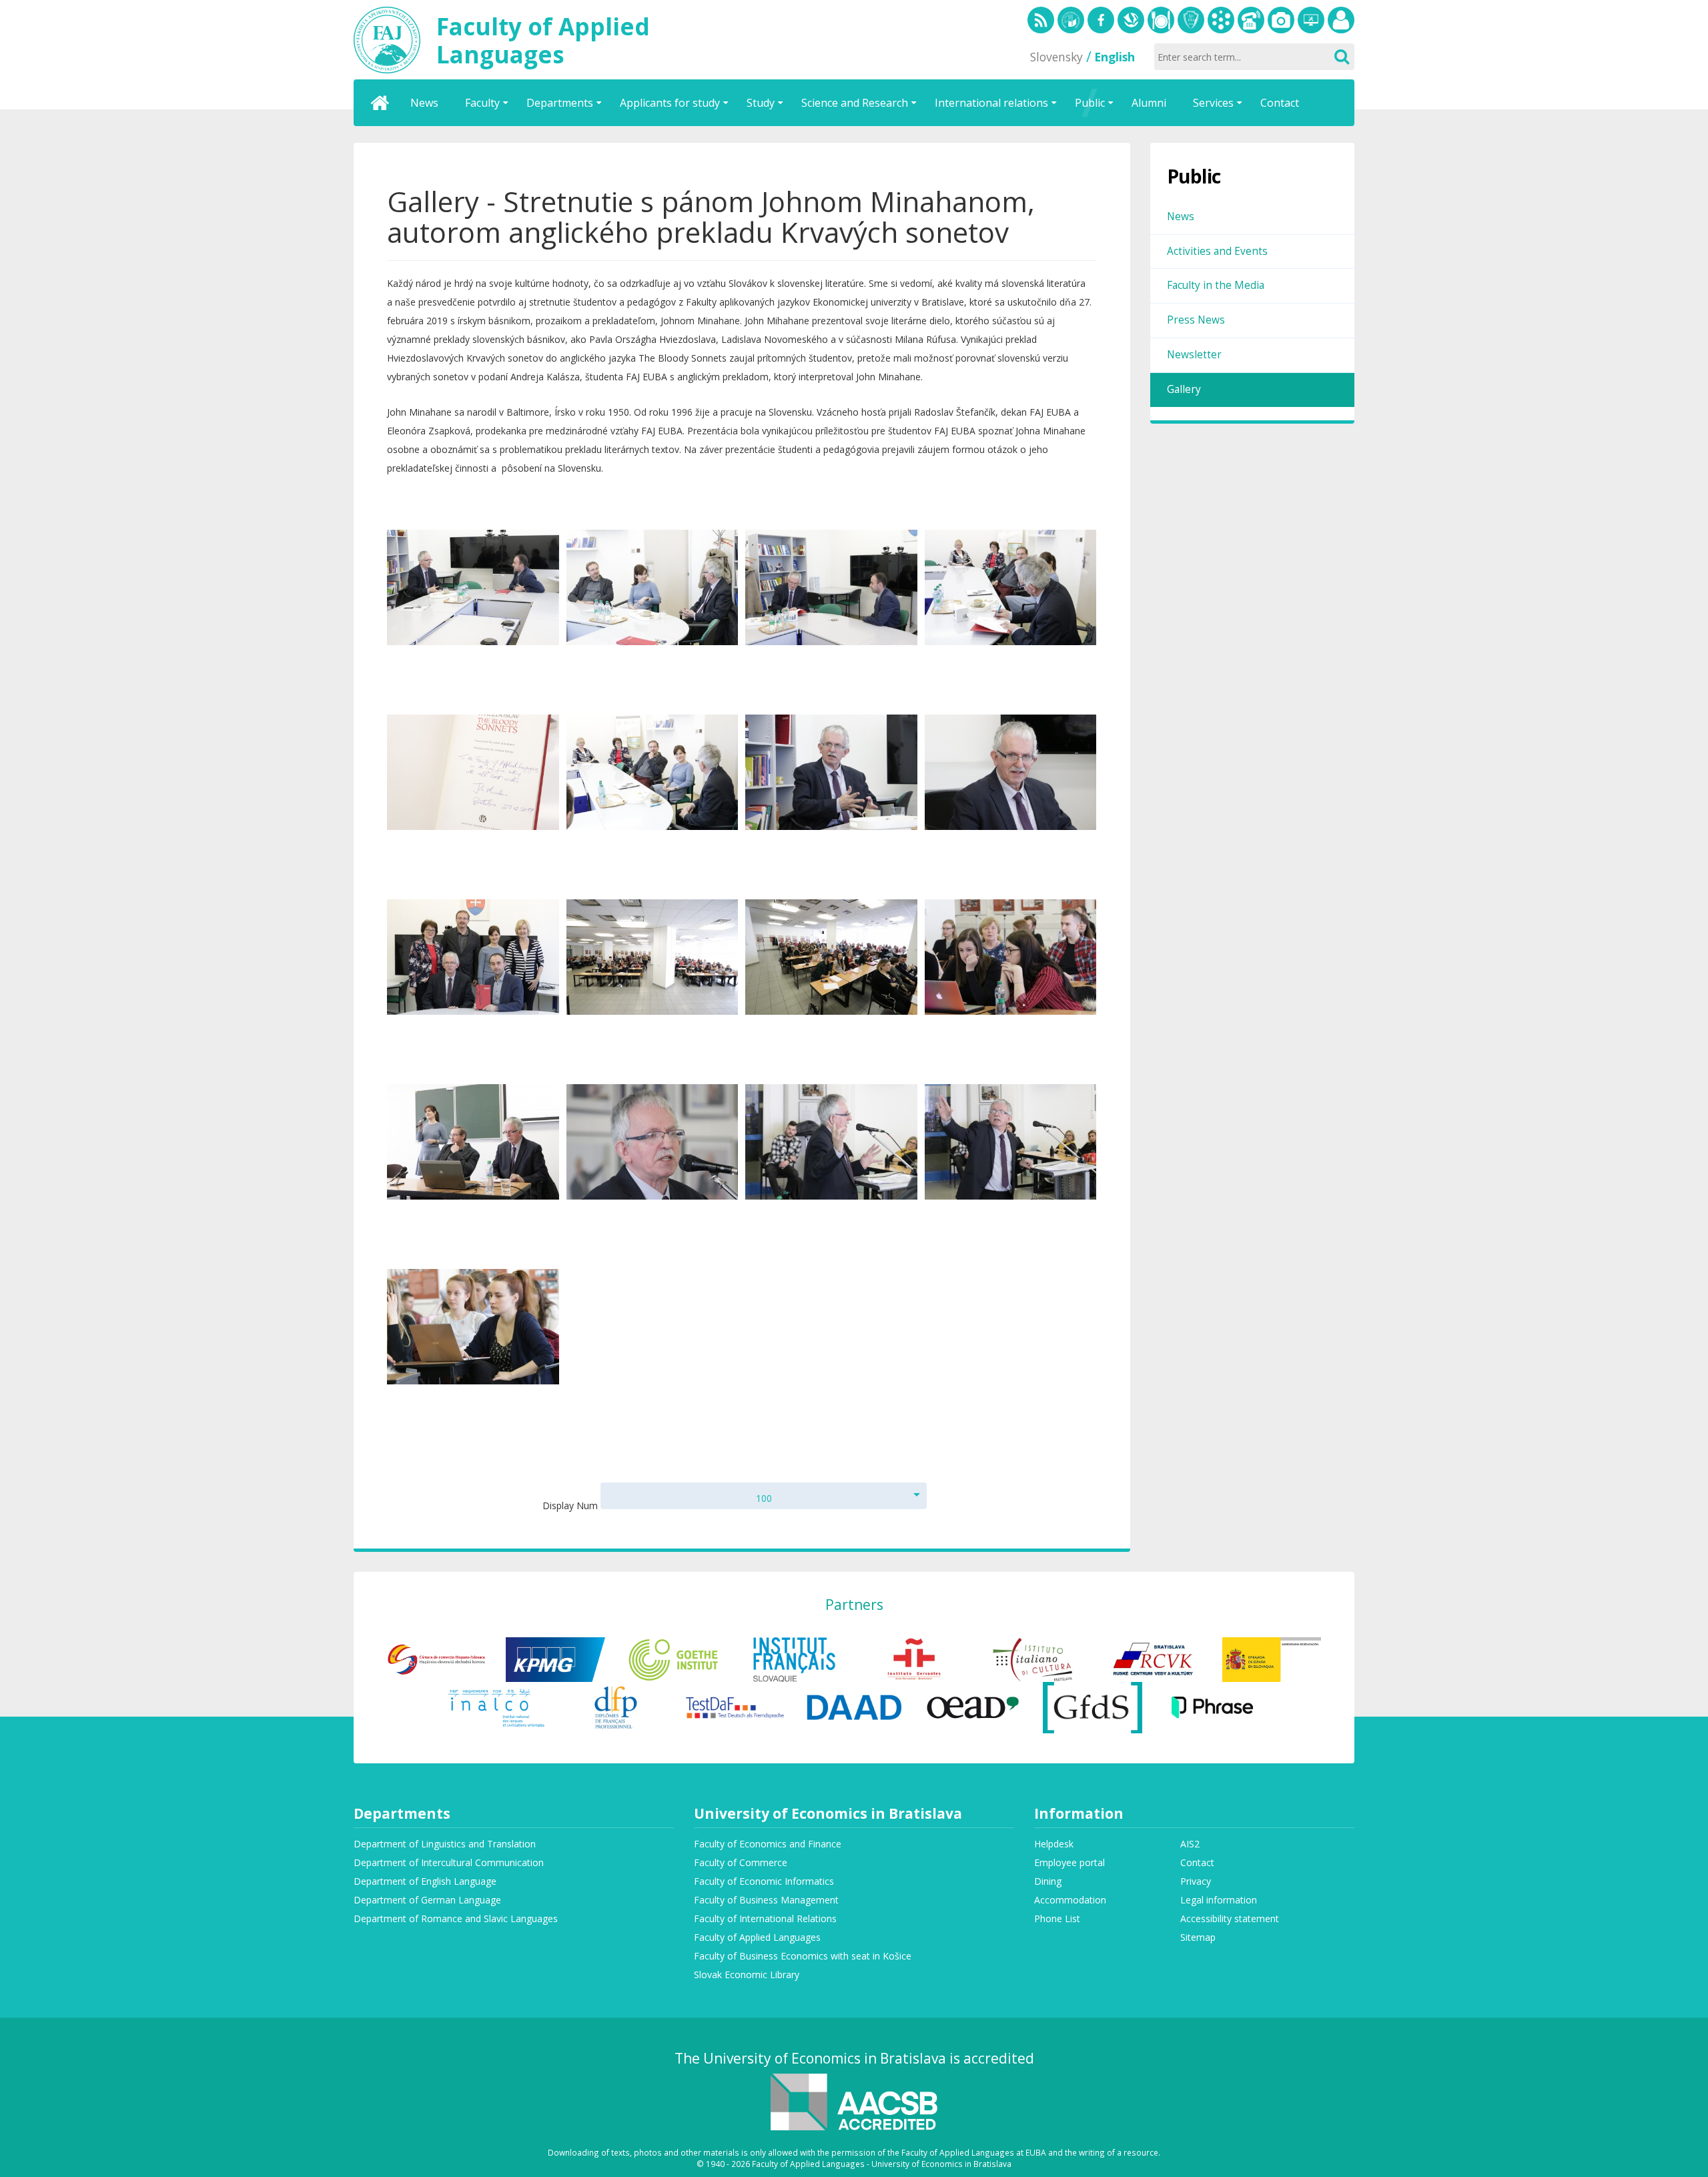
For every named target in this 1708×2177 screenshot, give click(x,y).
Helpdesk (1311, 20)
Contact (1197, 1862)
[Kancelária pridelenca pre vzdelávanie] (1272, 1658)
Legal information (1219, 1900)
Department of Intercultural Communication (449, 1862)
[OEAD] (973, 1706)
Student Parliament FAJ (1191, 20)
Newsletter (1194, 355)
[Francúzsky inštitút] (794, 1658)
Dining (1161, 20)
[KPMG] (555, 1658)
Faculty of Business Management (766, 1900)
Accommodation (1070, 1900)
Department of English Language (425, 1881)
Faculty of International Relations (765, 1918)
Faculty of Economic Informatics (764, 1881)
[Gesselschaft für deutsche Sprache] (1093, 1706)
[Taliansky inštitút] (1033, 1658)
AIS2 (1190, 1844)
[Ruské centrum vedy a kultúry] (1153, 1658)
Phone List (1251, 20)
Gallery (1281, 20)
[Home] (380, 103)
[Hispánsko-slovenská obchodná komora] (437, 1658)
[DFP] (615, 1706)
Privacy (1196, 1881)
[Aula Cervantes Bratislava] (914, 1658)
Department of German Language (427, 1900)
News (1181, 216)
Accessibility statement (1230, 1918)
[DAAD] (854, 1706)
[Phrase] (1212, 1706)
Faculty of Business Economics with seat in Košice (803, 1956)
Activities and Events (1217, 251)
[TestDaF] (735, 1706)
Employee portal (1341, 20)
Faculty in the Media (1216, 285)
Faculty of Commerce (741, 1862)
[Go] (1341, 57)
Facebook (1101, 20)
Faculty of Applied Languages (757, 1937)
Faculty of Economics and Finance (768, 1844)
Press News (1196, 320)
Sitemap (1198, 1937)
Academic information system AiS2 (1221, 20)
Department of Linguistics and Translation (445, 1844)
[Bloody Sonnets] (473, 587)
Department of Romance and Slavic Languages (456, 1918)
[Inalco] (496, 1706)
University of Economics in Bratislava (1071, 20)
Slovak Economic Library (1131, 20)
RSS (1041, 20)
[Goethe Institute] (675, 1658)
